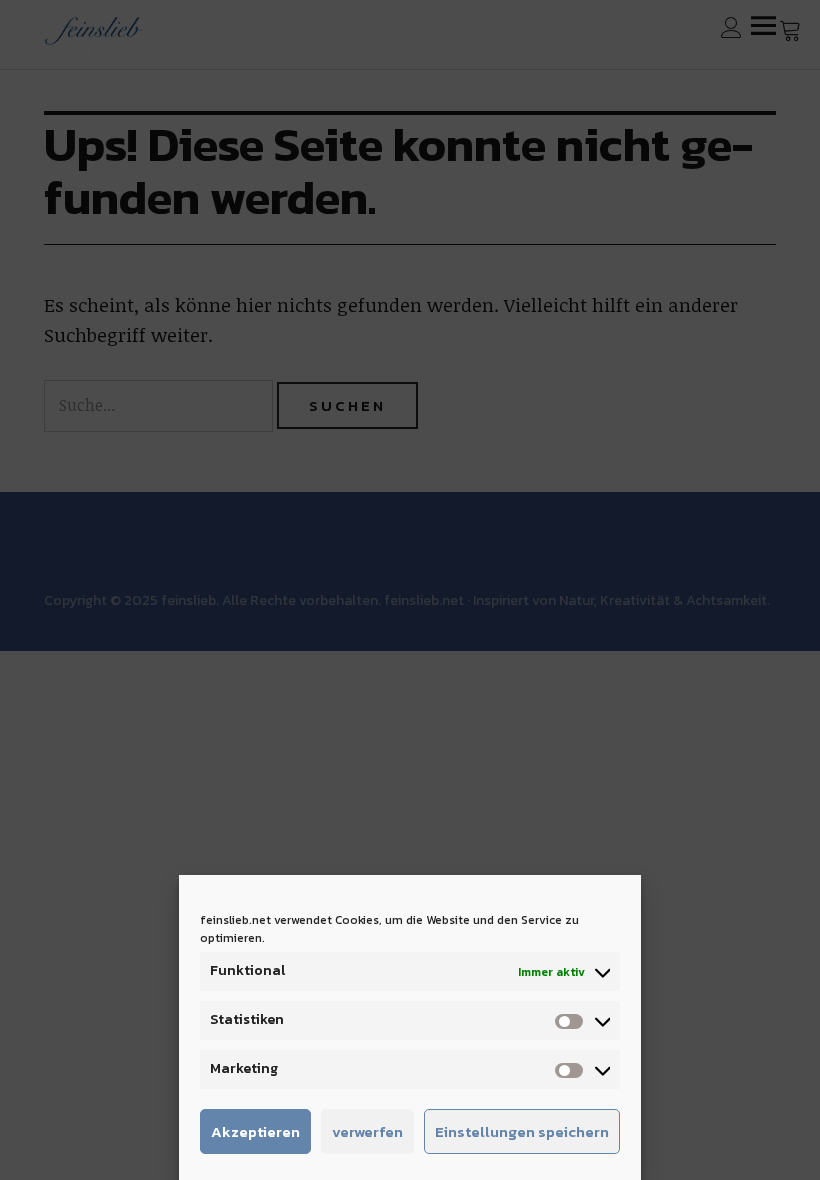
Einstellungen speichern (522, 1131)
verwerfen (367, 1131)
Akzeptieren (255, 1131)
